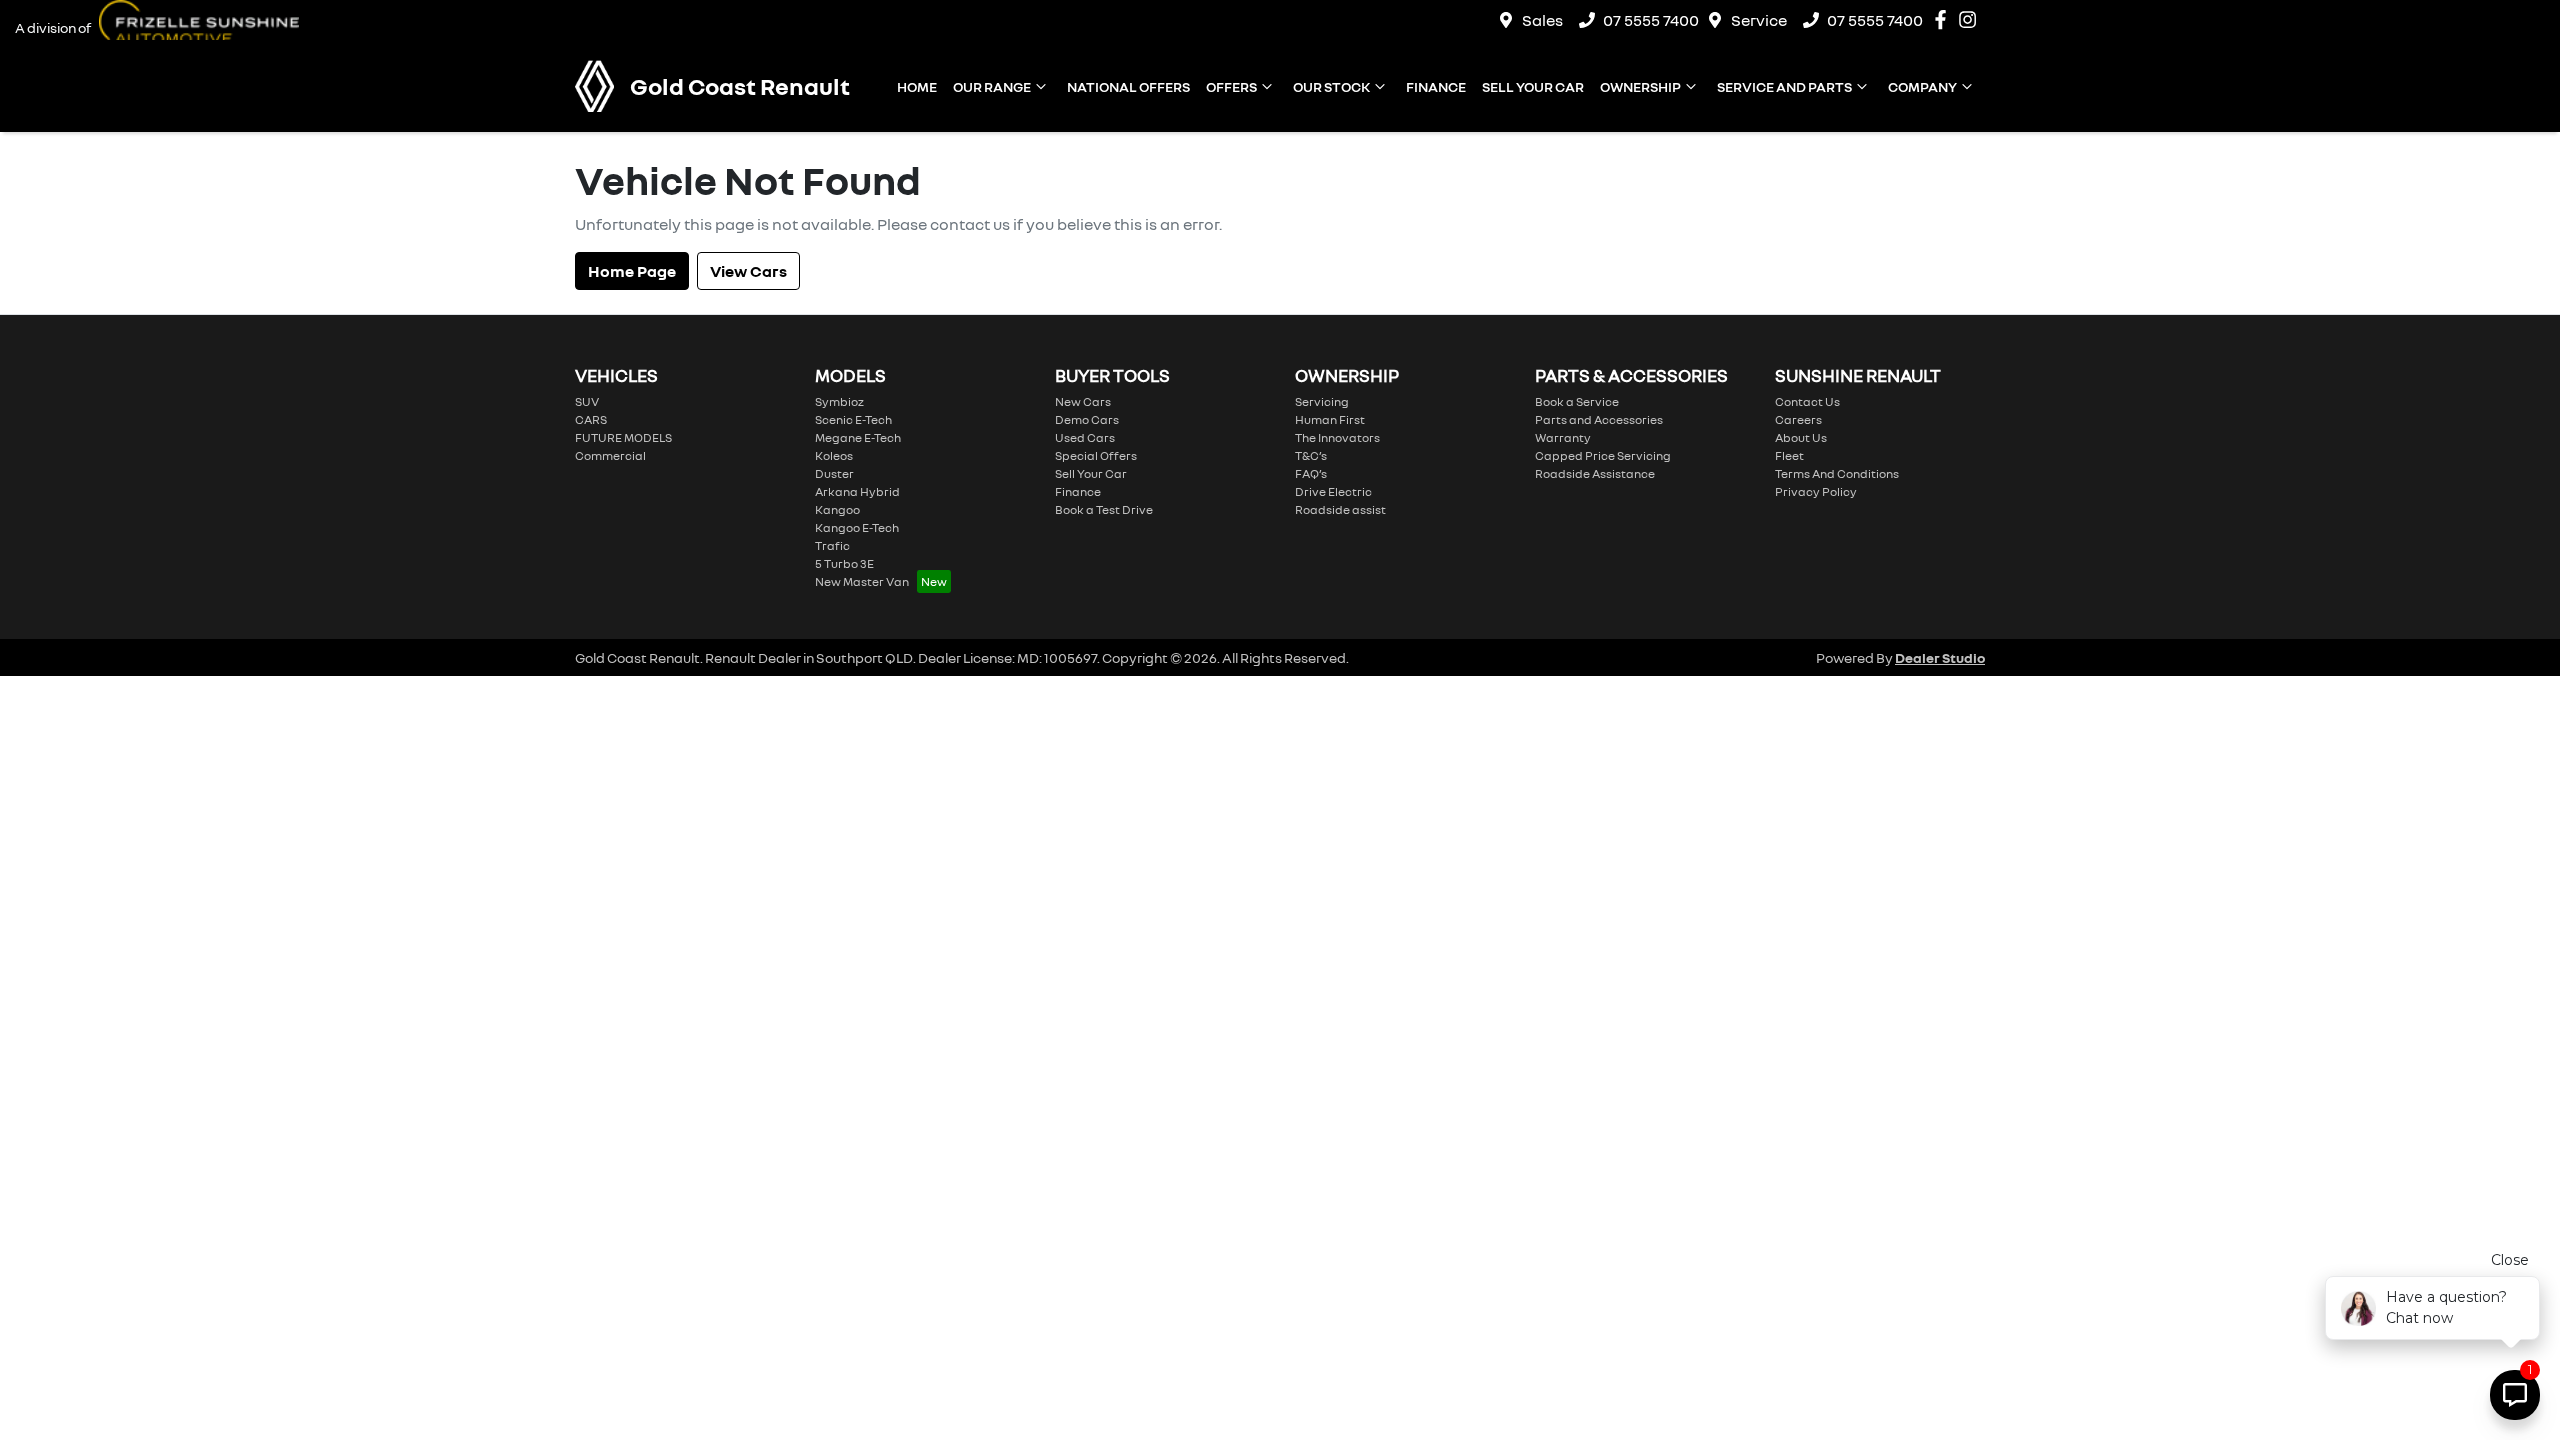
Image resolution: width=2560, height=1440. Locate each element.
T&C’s (1311, 455)
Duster (834, 473)
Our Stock (1331, 86)
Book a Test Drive (1104, 509)
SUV (587, 401)
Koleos (834, 455)
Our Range (992, 86)
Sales (1542, 20)
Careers (1798, 419)
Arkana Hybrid (857, 491)
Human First (1330, 419)
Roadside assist (1340, 509)
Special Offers (1096, 455)
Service (1759, 20)
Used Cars (1085, 437)
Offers (1231, 86)
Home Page (632, 271)
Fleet (1789, 455)
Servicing (1322, 401)
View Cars (748, 271)
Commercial (610, 455)
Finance (1436, 86)
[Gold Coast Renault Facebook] (1944, 19)
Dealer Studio (1940, 657)
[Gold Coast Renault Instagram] (1971, 19)
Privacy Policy (1816, 491)
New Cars (1083, 401)
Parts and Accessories (1599, 419)
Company (1922, 86)
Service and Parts (1784, 86)
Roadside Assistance (1595, 473)
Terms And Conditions (1837, 473)
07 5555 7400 (1651, 20)
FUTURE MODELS (623, 437)
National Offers (1128, 86)
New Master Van (862, 581)
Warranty (1563, 437)
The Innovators (1337, 437)
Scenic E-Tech (853, 419)
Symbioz (839, 401)
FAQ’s (1311, 473)
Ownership (1640, 86)
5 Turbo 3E (844, 563)
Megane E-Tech (858, 437)
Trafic (832, 545)
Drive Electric (1333, 491)
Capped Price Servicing (1603, 455)
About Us (1801, 437)
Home (917, 86)
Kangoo (837, 509)
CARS (591, 419)
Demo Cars (1087, 419)
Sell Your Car (1533, 86)
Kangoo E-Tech (857, 527)
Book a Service (1577, 401)
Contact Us (1807, 401)
